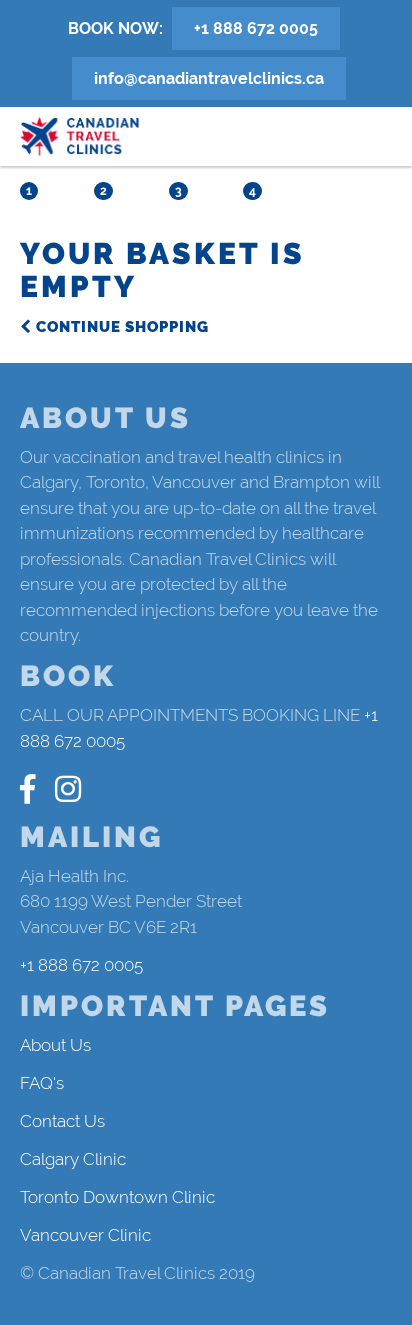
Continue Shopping (120, 327)
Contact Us (62, 1121)
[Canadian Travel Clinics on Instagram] (68, 789)
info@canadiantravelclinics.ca (209, 78)
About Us (55, 1045)
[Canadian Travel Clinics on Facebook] (27, 789)
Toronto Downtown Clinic (117, 1197)
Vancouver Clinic (85, 1235)
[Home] (80, 136)
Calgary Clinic (73, 1159)
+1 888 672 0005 (256, 28)
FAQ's (42, 1083)
